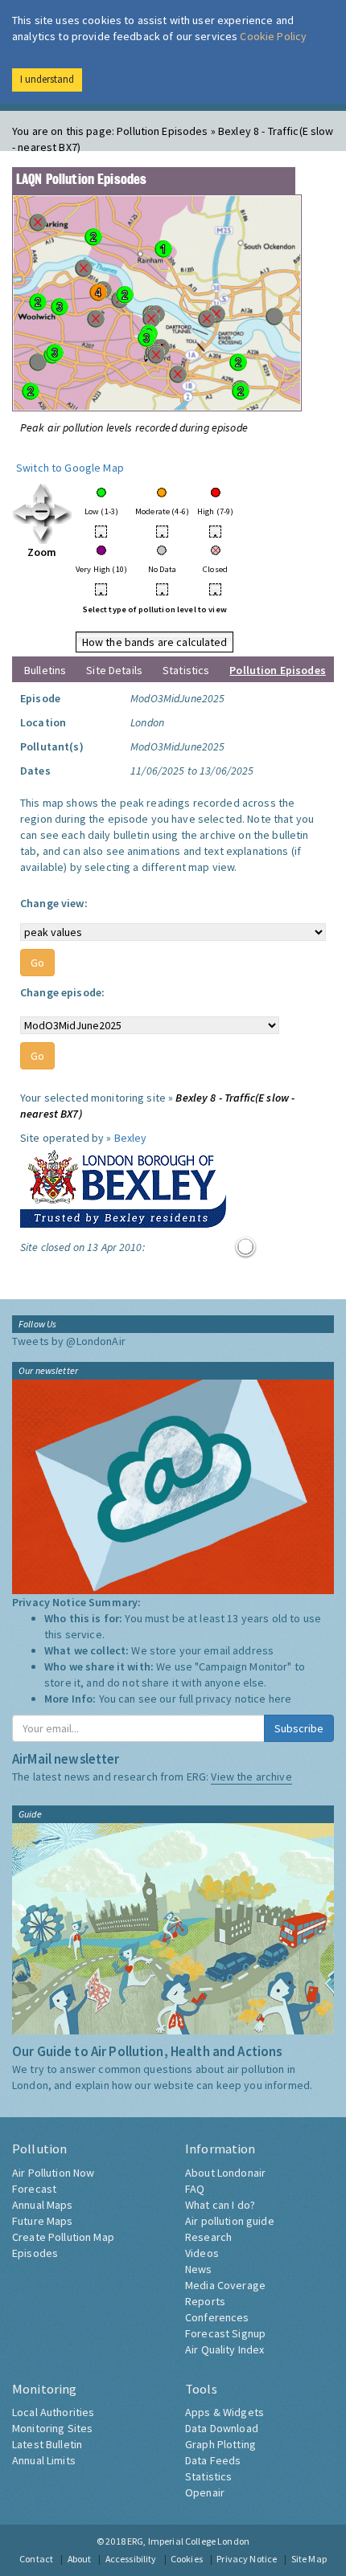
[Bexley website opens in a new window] (123, 1185)
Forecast (34, 2189)
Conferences (217, 2317)
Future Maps (43, 2221)
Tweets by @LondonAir (69, 1341)
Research (208, 2237)
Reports (205, 2301)
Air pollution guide (230, 2221)
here (280, 1699)
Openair (205, 2492)
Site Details (114, 670)
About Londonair (225, 2173)
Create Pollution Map (63, 2237)
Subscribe (299, 1728)
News (199, 2269)
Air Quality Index (224, 2349)
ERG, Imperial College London (188, 2541)
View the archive (251, 1777)
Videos (202, 2253)
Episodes (35, 2253)
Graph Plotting (220, 2444)
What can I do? (220, 2205)
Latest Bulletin (47, 2444)
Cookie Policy (273, 36)
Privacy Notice (247, 2559)
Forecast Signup (225, 2333)
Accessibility (131, 2559)
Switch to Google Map (70, 468)
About (80, 2559)
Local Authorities (53, 2412)
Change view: (54, 903)
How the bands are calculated (155, 642)
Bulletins (45, 670)
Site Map (309, 2559)
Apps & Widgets (224, 2412)
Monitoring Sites (52, 2428)
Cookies (187, 2559)
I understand (47, 79)
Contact (36, 2559)
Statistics (186, 670)
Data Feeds (213, 2460)
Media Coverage (225, 2285)
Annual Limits (44, 2460)
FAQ (195, 2189)
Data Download (222, 2428)
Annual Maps (43, 2205)
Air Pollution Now (53, 2173)
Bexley (131, 1138)
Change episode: (62, 992)
